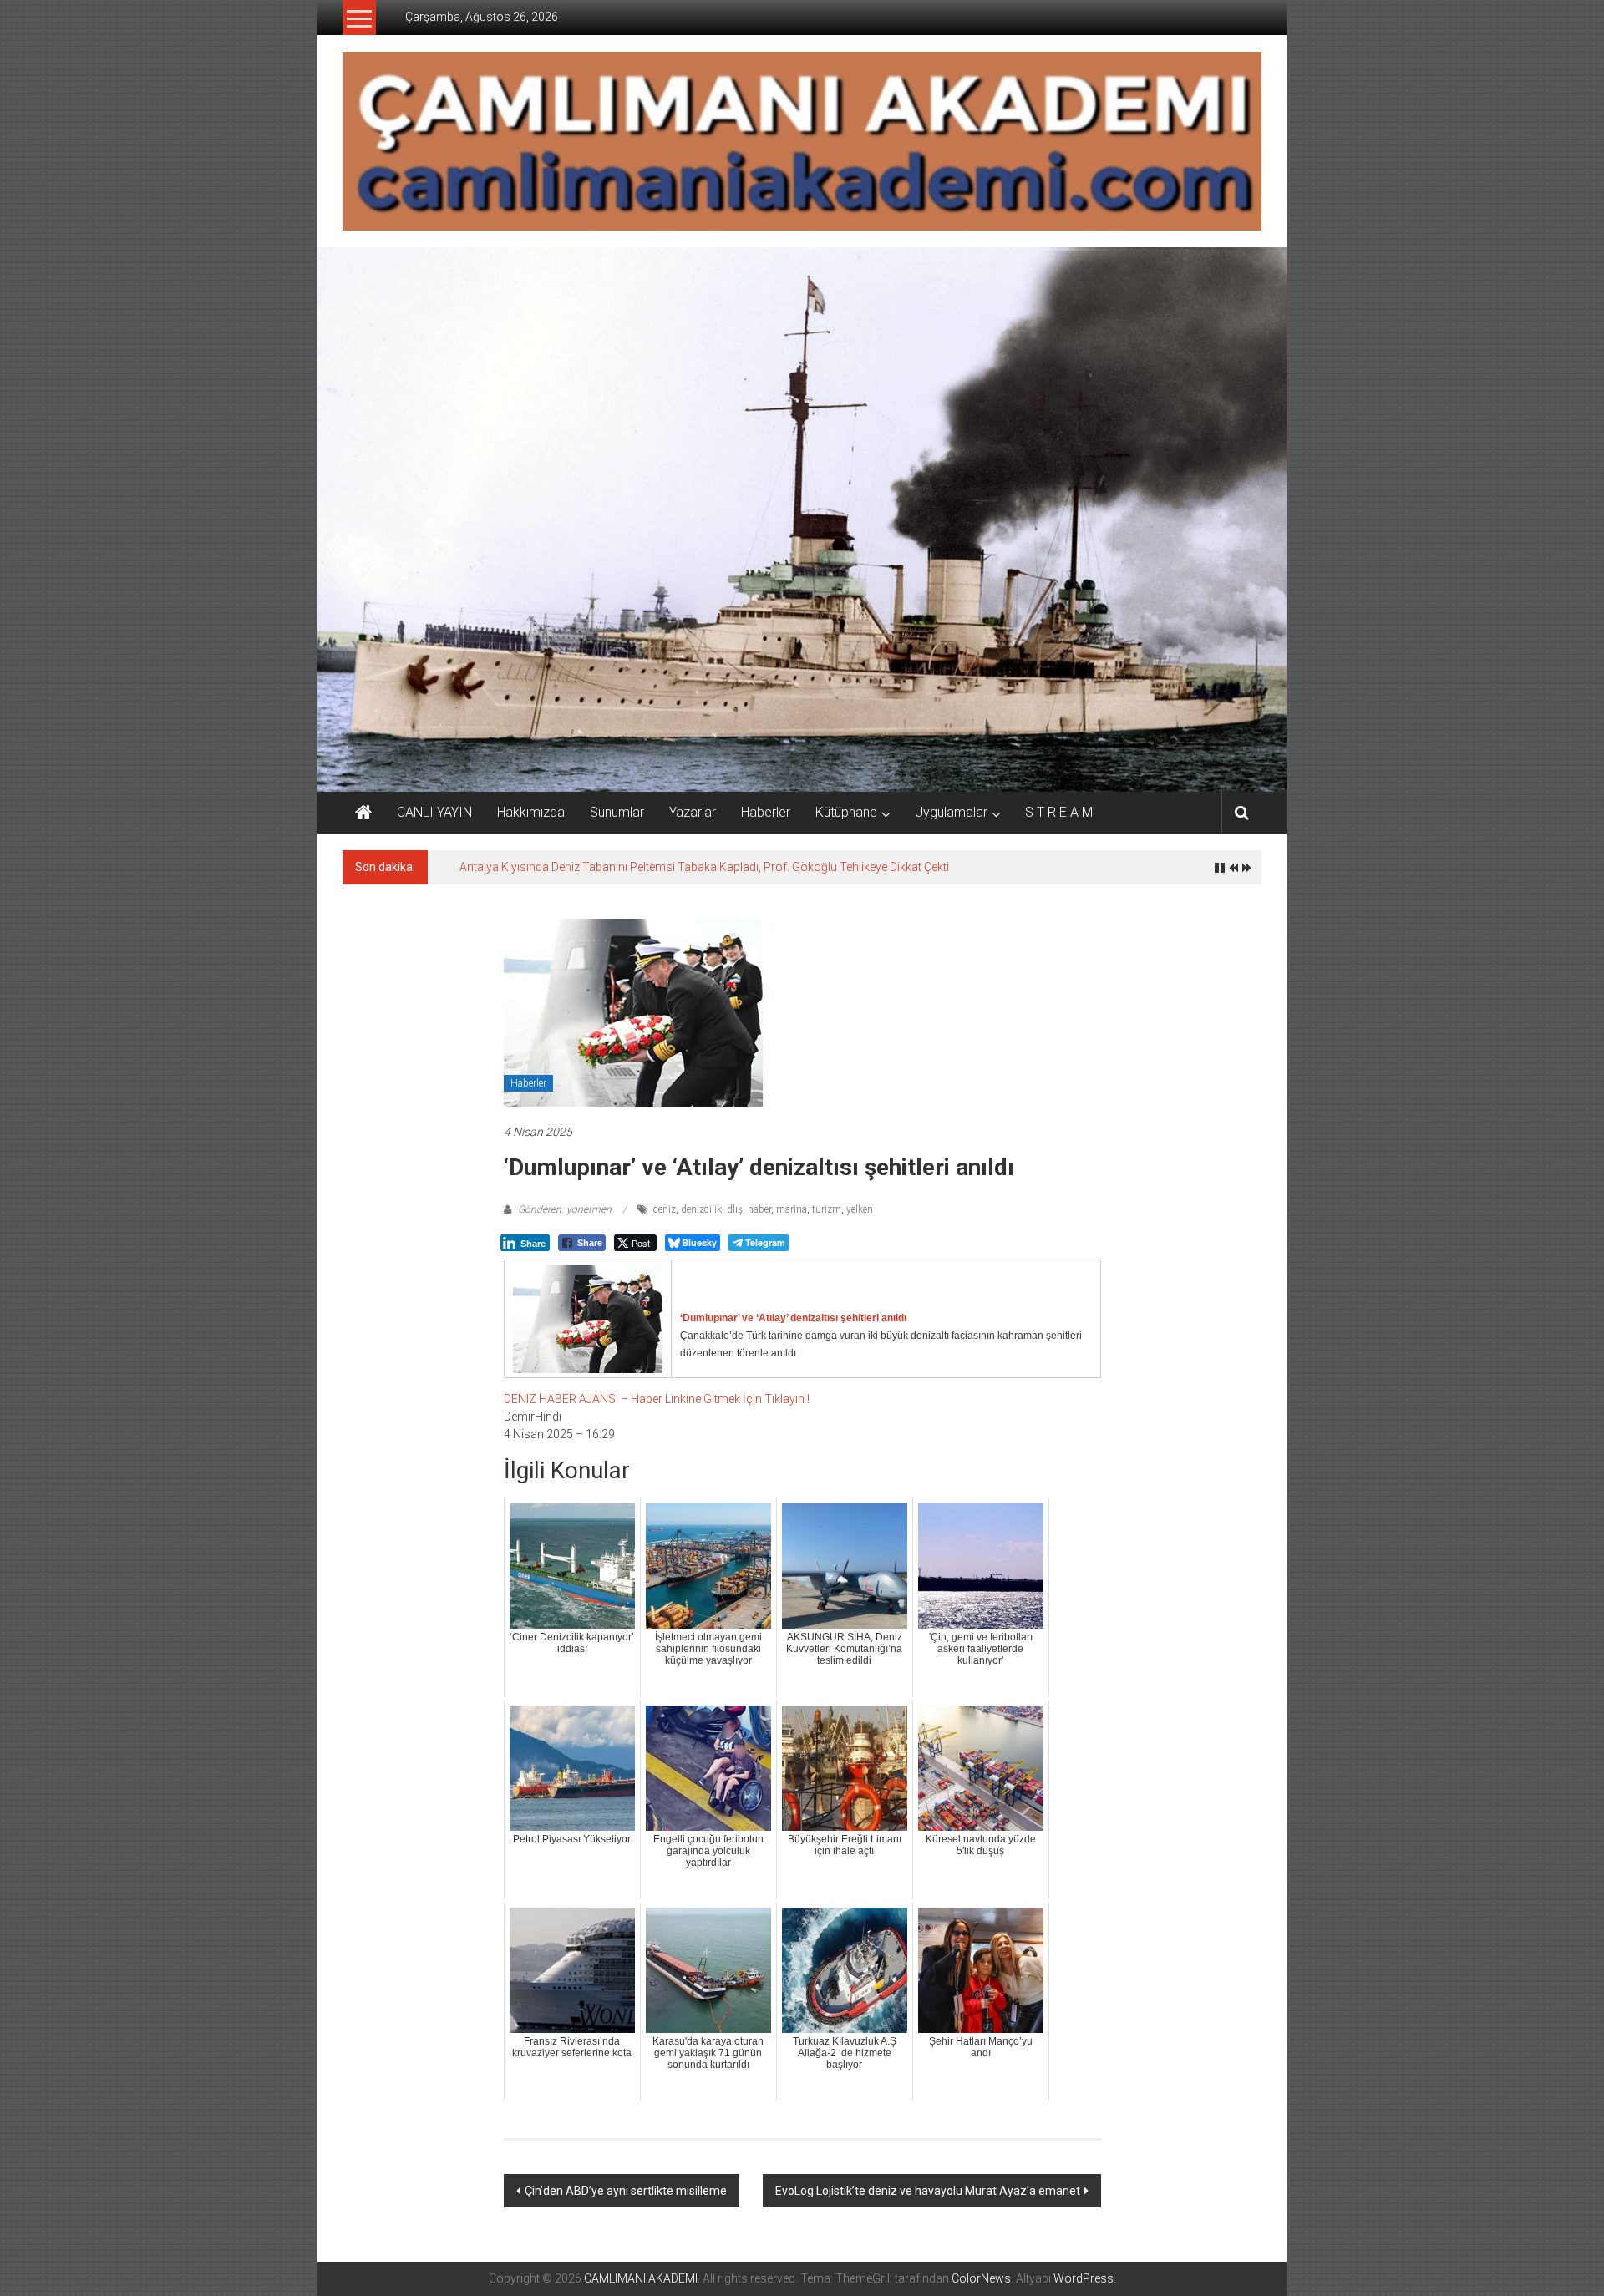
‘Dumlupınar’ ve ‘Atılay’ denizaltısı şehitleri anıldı (793, 1318)
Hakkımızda (531, 812)
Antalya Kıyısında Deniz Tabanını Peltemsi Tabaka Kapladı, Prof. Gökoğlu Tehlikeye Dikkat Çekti (704, 867)
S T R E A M (1059, 812)
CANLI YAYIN (434, 812)
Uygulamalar (951, 812)
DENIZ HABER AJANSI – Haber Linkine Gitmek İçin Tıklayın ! (657, 1399)
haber (759, 1209)
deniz (664, 1209)
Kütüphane (846, 812)
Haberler (766, 812)
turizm (827, 1209)
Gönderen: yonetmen (565, 1209)
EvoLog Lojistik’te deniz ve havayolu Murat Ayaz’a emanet (928, 2191)
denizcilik (701, 1209)
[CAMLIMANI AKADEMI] (363, 813)
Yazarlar (693, 812)
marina (792, 1209)
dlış (735, 1209)
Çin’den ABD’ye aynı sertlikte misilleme (626, 2191)
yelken (860, 1209)
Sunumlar (617, 812)
